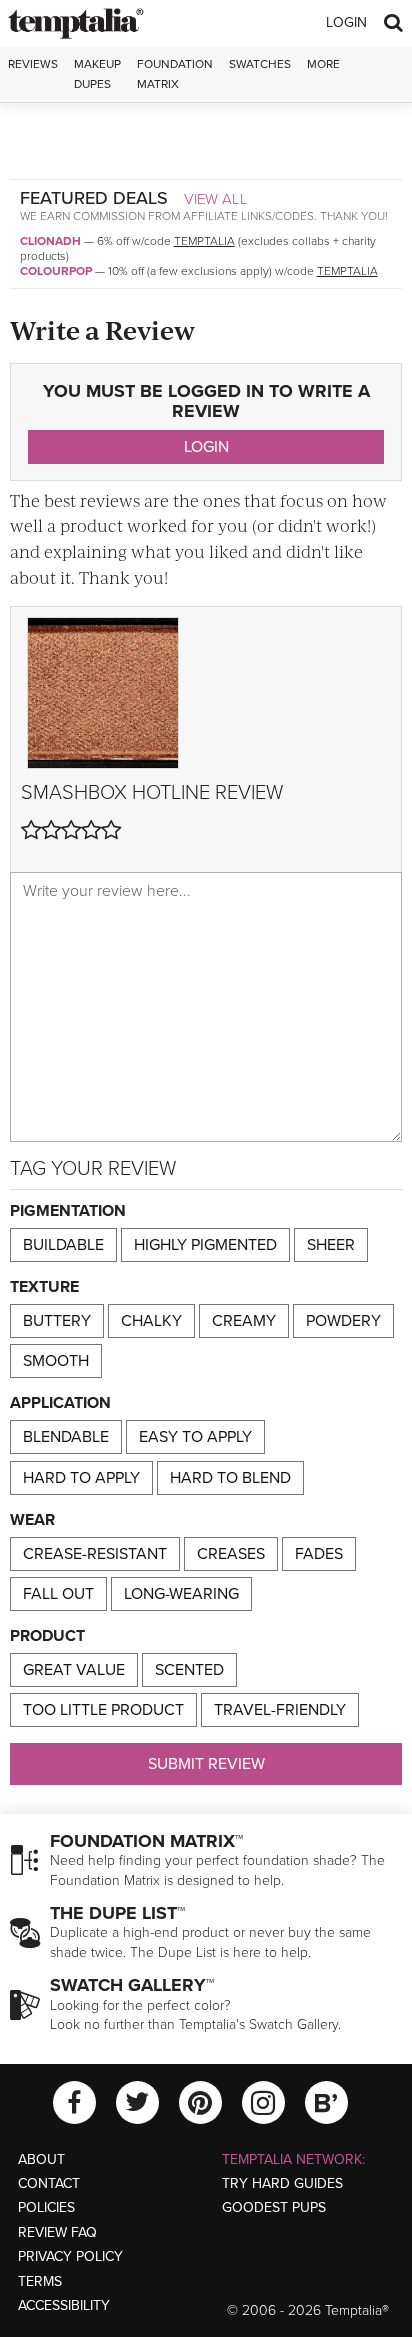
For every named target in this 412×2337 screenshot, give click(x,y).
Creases (231, 1554)
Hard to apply (81, 1478)
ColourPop (56, 271)
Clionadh (50, 241)
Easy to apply (195, 1437)
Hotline (171, 793)
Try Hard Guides (282, 2183)
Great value (74, 1670)
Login (346, 22)
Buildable (63, 1245)
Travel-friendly (280, 1710)
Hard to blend (230, 1478)
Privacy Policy (70, 2256)
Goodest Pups (274, 2207)
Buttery (57, 1321)
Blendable (66, 1437)
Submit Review (206, 1764)
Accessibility (64, 2305)
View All (216, 199)
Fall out (58, 1594)
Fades (319, 1554)
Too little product (103, 1710)
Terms (40, 2281)
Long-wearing (181, 1594)
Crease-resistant (95, 1554)
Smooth (56, 1361)
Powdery (343, 1321)
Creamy (244, 1321)
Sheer (331, 1245)
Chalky (151, 1321)
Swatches (260, 64)
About (41, 2159)
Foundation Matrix (175, 73)
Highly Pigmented (205, 1245)
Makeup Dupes (97, 73)
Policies (46, 2207)
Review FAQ (57, 2232)
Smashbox (74, 793)
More (323, 64)
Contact (49, 2183)
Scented (189, 1670)
